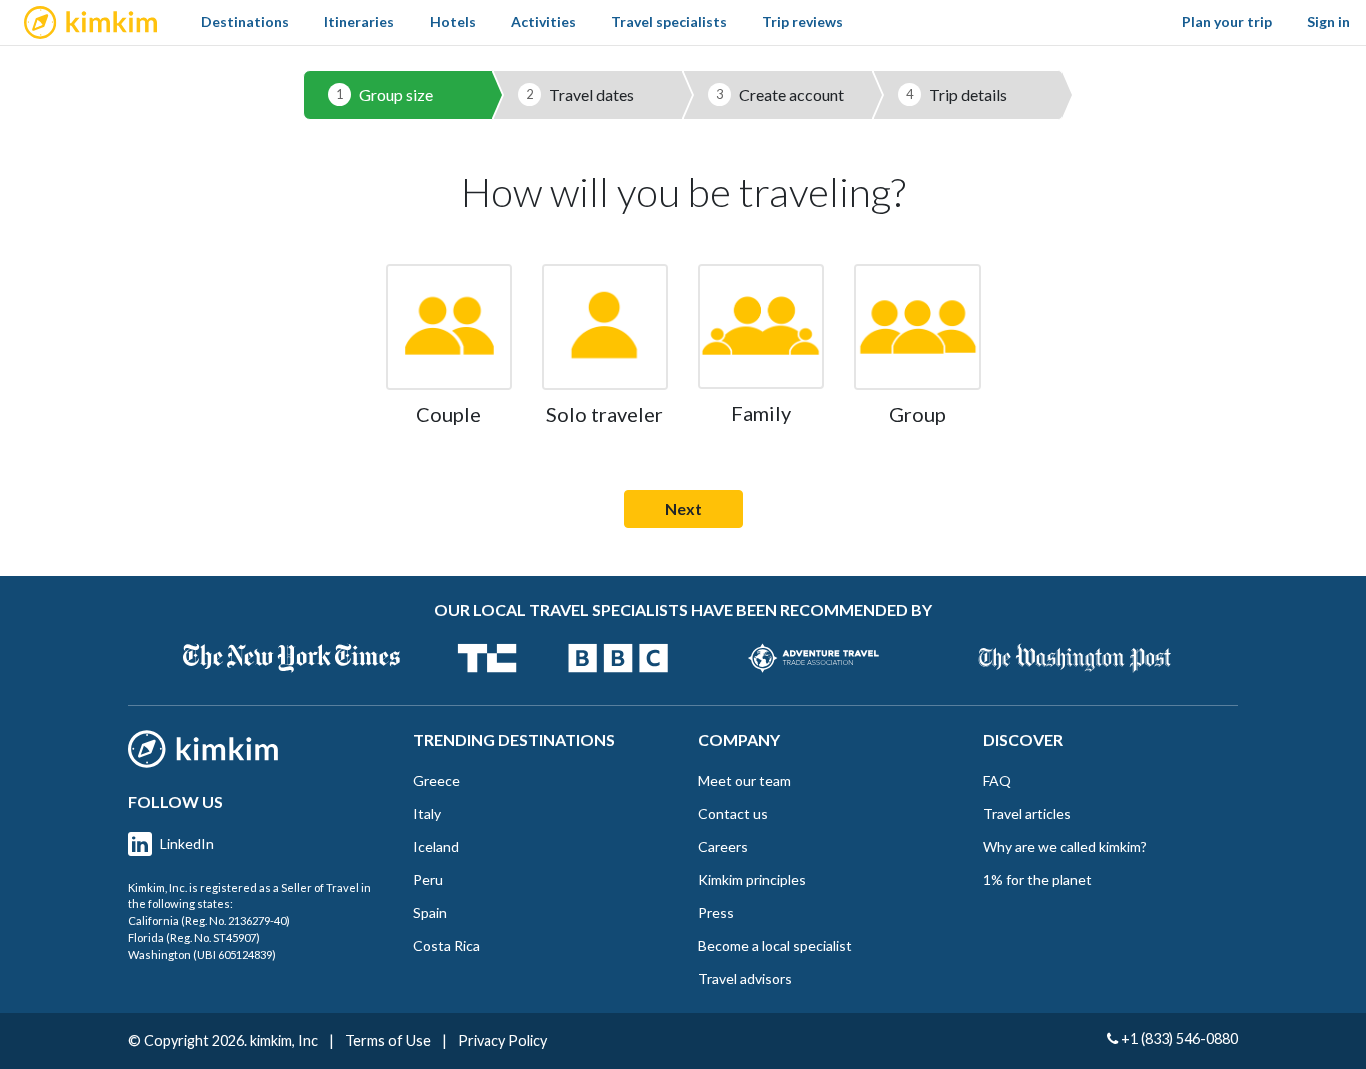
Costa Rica (446, 945)
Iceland (436, 846)
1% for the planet (1037, 879)
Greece (436, 780)
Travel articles (1027, 813)
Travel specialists (669, 21)
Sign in (1328, 21)
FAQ (997, 780)
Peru (428, 879)
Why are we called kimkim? (1065, 846)
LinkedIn (187, 843)
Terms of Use (388, 1040)
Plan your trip (1227, 21)
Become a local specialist (775, 945)
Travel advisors (745, 978)
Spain (430, 912)
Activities (543, 21)
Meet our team (744, 780)
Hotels (453, 21)
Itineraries (359, 21)
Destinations (245, 21)
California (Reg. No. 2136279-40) (209, 920)
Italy (427, 813)
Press (716, 912)
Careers (723, 846)
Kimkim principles (752, 879)
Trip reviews (802, 21)
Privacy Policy (502, 1040)
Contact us (733, 813)
